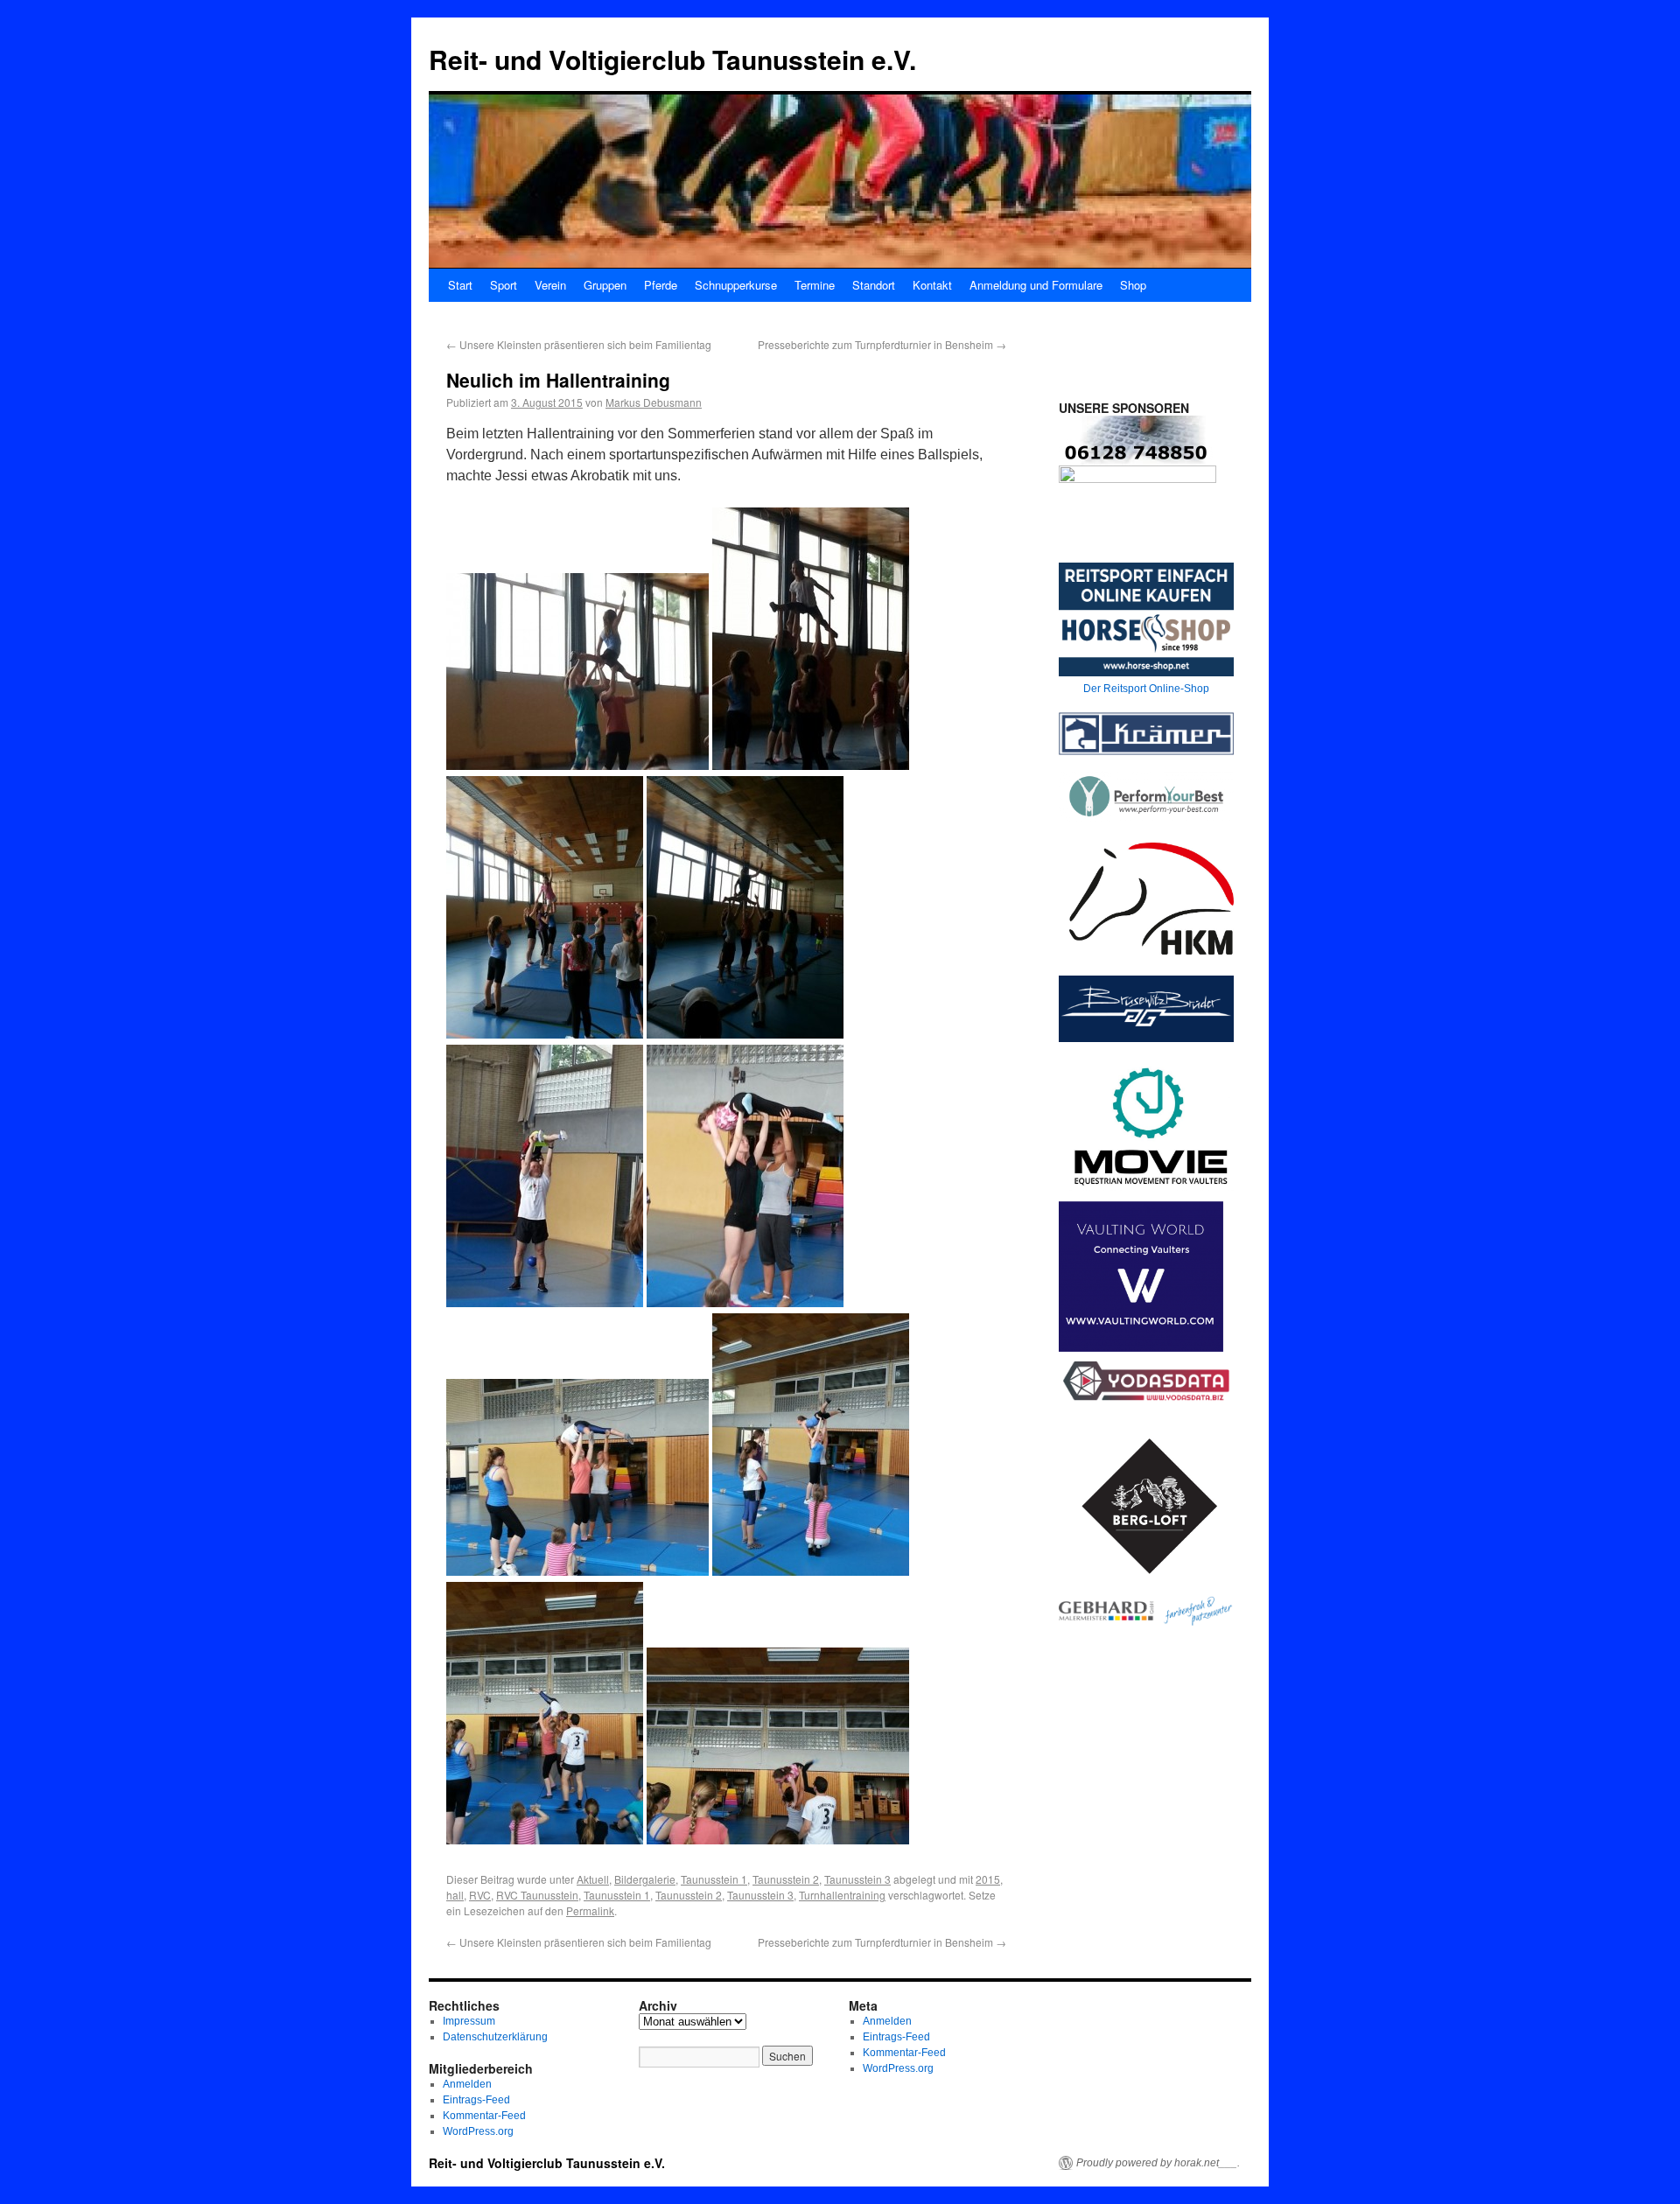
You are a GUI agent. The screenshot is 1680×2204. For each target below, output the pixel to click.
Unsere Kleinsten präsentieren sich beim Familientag (579, 344)
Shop (1133, 285)
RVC (480, 1895)
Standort (874, 285)
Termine (815, 285)
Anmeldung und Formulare (1036, 285)
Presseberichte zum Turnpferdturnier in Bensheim (882, 344)
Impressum (469, 2021)
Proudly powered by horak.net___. (1158, 2163)
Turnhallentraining (842, 1895)
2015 (988, 1879)
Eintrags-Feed (476, 2100)
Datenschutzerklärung (495, 2037)
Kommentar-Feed (484, 2116)
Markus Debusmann (654, 402)
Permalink (590, 1910)
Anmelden (467, 2084)
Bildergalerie (645, 1879)
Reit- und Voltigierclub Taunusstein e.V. (672, 59)
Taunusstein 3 (857, 1879)
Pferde (661, 285)
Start (460, 285)
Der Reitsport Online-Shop (1146, 689)
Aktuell (593, 1879)
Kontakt (932, 285)
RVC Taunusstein (537, 1895)
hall (455, 1895)
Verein (550, 285)
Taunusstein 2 (786, 1879)
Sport (504, 285)
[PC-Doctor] (1137, 481)
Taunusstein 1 (714, 1879)
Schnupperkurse (736, 285)
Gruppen (605, 285)
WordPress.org (478, 2131)
